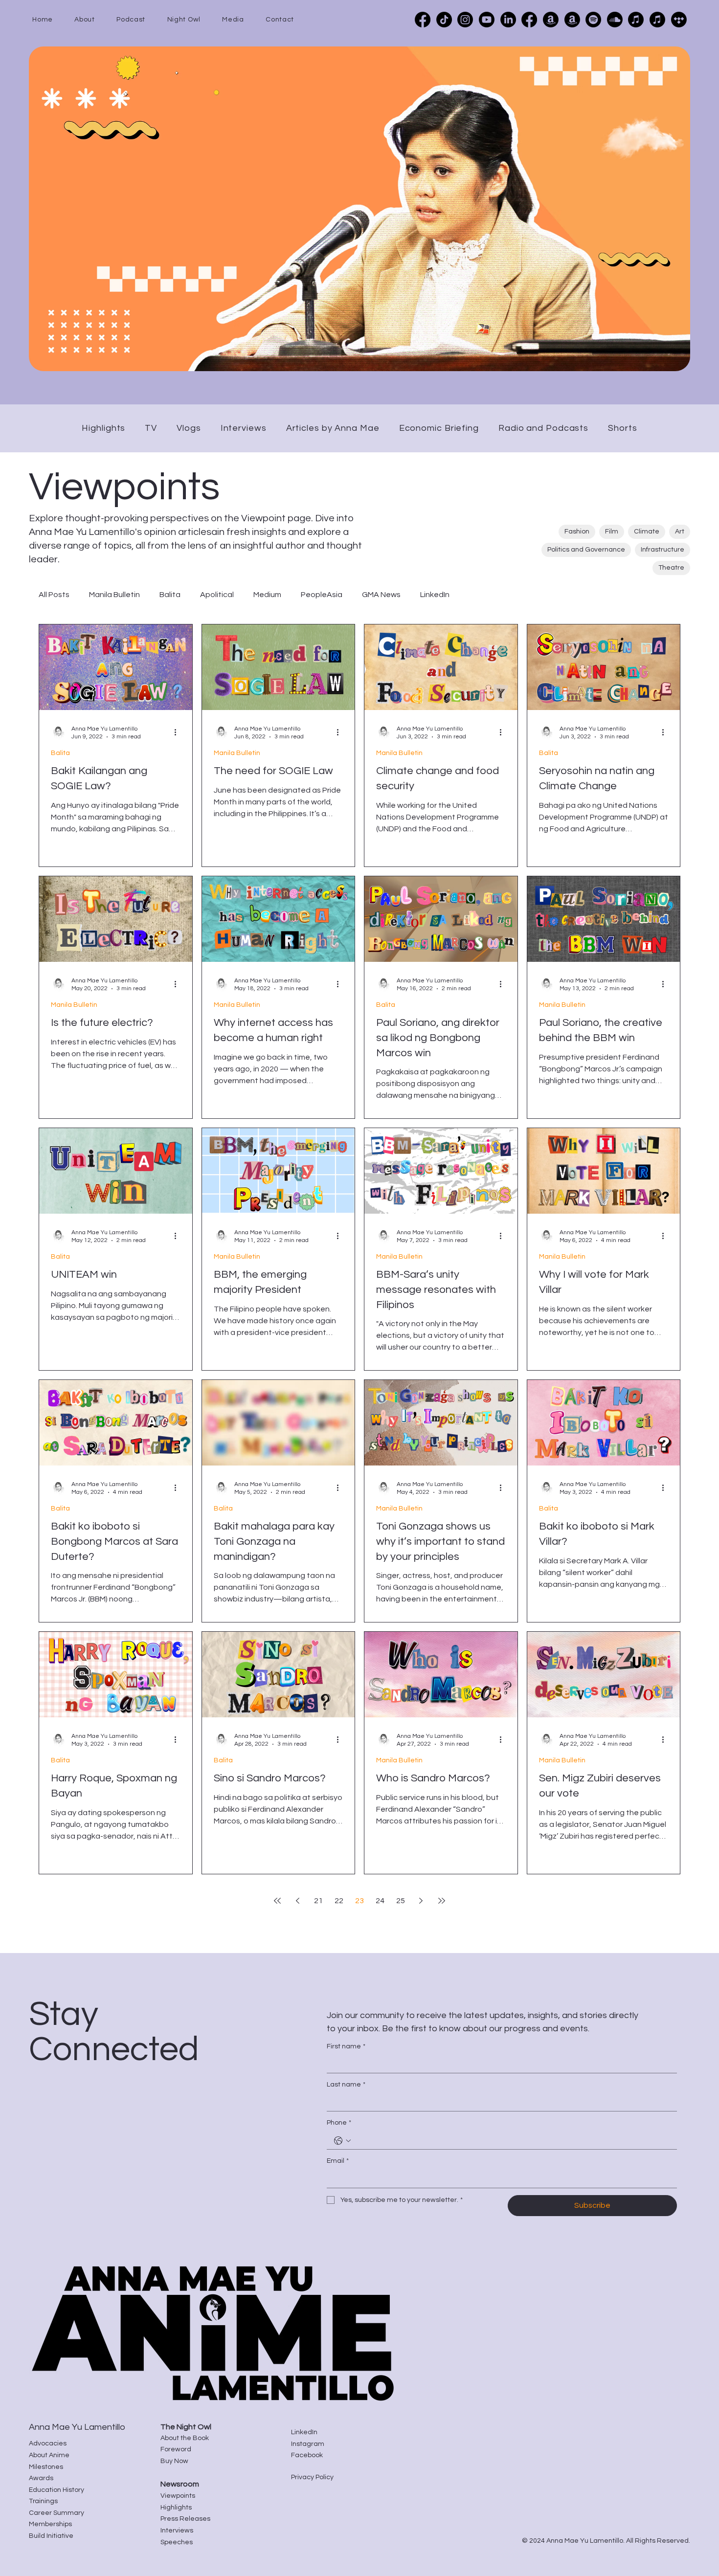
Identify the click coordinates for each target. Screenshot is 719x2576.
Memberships (50, 2524)
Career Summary (56, 2513)
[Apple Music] (636, 20)
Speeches (177, 2542)
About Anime (49, 2455)
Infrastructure (663, 550)
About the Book (185, 2438)
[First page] (277, 1901)
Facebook (307, 2455)
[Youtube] (487, 20)
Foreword (176, 2449)
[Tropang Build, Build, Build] (529, 20)
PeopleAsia (322, 595)
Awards (41, 2478)
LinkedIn (435, 595)
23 (359, 1901)
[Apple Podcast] (657, 20)
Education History (56, 2490)
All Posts (54, 595)
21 (318, 1901)
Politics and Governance (586, 550)
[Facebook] (423, 20)
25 (401, 1901)
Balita (170, 595)
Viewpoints (178, 2496)
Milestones (46, 2467)
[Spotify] (593, 20)
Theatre (671, 568)
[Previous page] (298, 1901)
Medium (267, 595)
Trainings (43, 2501)
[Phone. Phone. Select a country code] (342, 2141)
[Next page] (421, 1901)
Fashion (577, 532)
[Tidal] (679, 20)
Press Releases (185, 2519)
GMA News (381, 595)
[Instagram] (465, 20)
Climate (647, 532)
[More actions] (179, 732)
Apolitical (217, 595)
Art (680, 532)
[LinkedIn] (508, 20)
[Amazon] (572, 20)
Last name (346, 2085)
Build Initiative (51, 2536)
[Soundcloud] (615, 20)
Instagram (308, 2444)
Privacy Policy (312, 2477)
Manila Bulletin (114, 595)
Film (612, 532)
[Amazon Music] (551, 20)
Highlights (176, 2508)
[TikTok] (444, 20)
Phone (339, 2123)
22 (339, 1901)
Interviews (177, 2531)
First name (346, 2046)
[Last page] (442, 1901)
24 (380, 1901)
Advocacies (48, 2443)
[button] (95, 20)
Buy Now (174, 2461)
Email (338, 2161)
